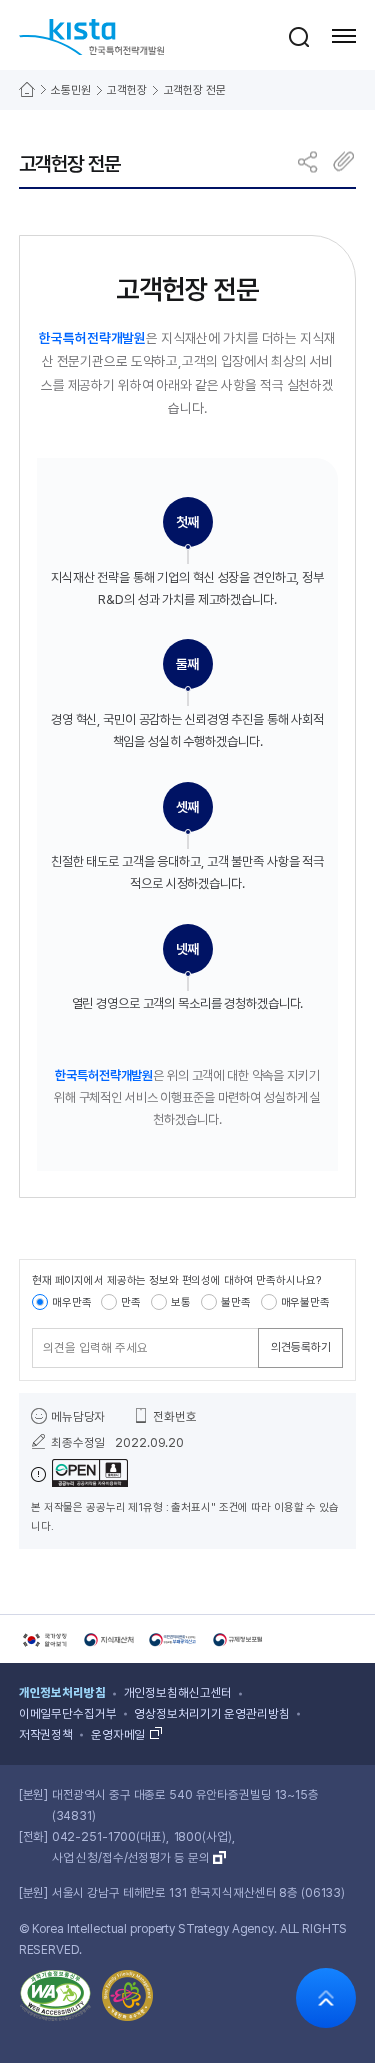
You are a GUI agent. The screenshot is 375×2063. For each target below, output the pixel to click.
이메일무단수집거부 (68, 1714)
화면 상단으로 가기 (326, 1998)
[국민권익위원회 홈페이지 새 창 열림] (174, 1640)
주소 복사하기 (343, 161)
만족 (131, 1302)
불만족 (236, 1302)
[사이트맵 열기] (344, 36)
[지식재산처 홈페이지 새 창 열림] (109, 1640)
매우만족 (71, 1302)
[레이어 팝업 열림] (299, 36)
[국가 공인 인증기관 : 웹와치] (55, 1999)
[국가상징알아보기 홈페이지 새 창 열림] (44, 1640)
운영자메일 (118, 1735)
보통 (181, 1302)
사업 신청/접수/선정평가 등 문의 (131, 1858)
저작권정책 (46, 1735)
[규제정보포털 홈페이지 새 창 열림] (238, 1640)
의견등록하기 (301, 1347)
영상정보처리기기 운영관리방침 (211, 1714)
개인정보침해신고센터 (178, 1693)
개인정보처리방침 (62, 1693)
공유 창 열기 (308, 161)
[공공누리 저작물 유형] (79, 1474)
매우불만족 (305, 1302)
